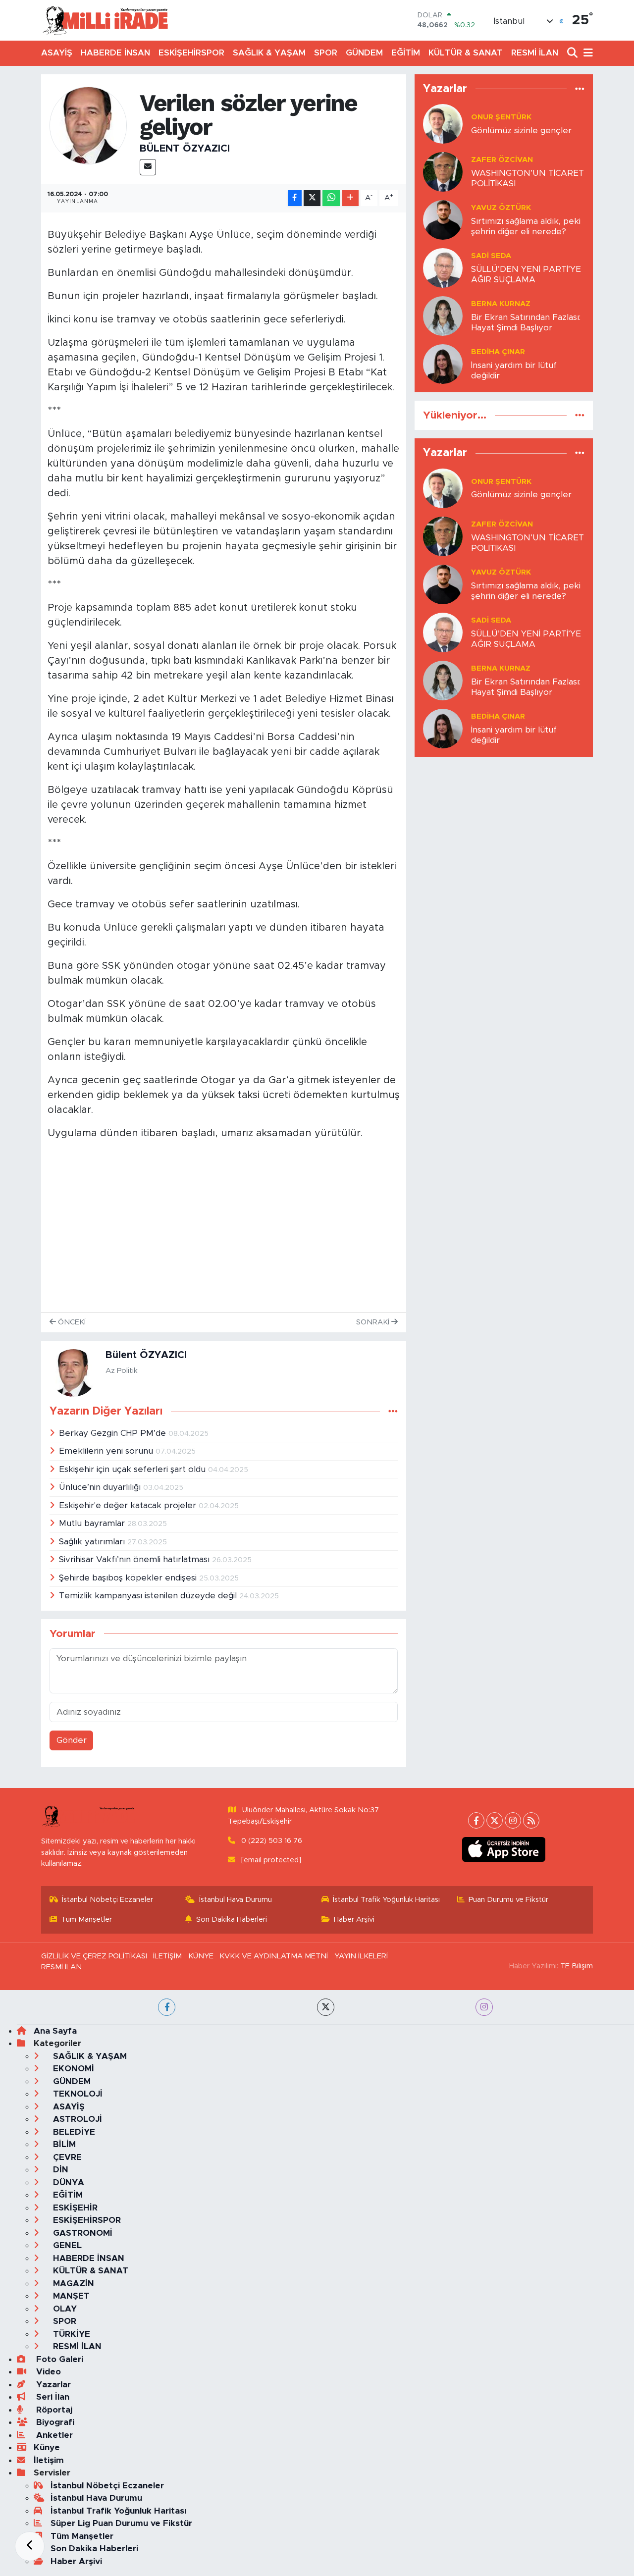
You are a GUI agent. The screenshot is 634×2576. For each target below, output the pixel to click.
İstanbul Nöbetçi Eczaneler (107, 1900)
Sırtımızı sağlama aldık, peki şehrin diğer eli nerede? (526, 226)
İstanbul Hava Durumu (236, 1900)
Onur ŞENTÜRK (501, 117)
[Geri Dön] (30, 2546)
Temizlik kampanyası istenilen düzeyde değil (149, 1596)
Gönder (72, 1740)
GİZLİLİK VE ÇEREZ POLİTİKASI (94, 1956)
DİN (59, 2170)
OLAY (64, 2309)
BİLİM (63, 2144)
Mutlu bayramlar (93, 1523)
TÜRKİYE (70, 2334)
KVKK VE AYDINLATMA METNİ (274, 1956)
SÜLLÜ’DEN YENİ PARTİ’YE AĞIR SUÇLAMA (526, 274)
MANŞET (70, 2296)
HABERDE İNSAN (115, 53)
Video (47, 2372)
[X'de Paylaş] (312, 198)
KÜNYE (201, 1956)
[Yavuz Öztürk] (443, 219)
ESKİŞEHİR (74, 2208)
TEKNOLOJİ (77, 2094)
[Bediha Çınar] (443, 363)
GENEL (66, 2245)
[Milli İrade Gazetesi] (105, 20)
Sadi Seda (491, 256)
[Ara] (573, 53)
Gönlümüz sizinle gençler (521, 131)
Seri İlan (52, 2397)
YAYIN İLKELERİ (361, 1956)
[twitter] (326, 2007)
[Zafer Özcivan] (443, 171)
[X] (495, 1820)
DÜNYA (67, 2182)
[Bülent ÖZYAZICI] (88, 125)
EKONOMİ (72, 2069)
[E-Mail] (148, 167)
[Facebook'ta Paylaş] (295, 198)
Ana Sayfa (55, 2031)
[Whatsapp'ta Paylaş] (331, 198)
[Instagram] (513, 1820)
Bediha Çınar (498, 352)
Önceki (71, 1322)
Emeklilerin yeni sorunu (107, 1451)
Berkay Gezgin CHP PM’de (114, 1433)
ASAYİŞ (57, 53)
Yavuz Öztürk (501, 208)
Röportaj (53, 2410)
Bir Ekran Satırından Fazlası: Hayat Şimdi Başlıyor (526, 322)
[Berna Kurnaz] (443, 315)
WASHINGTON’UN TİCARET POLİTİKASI (528, 178)
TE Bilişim (577, 1966)
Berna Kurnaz (501, 304)
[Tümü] (580, 89)
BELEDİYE (73, 2132)
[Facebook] (476, 1820)
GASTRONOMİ (81, 2233)
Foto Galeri (58, 2359)
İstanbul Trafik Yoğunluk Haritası (386, 1900)
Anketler (53, 2435)
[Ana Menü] (586, 53)
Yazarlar (52, 2385)
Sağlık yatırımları (93, 1542)
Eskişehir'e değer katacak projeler (129, 1505)
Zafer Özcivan (502, 160)
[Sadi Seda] (443, 267)
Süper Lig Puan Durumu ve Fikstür (121, 2523)
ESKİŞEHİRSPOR (191, 53)
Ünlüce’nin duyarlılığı (101, 1487)
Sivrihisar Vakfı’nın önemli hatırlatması (135, 1559)
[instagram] (484, 2007)
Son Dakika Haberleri (232, 1919)
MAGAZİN (72, 2284)
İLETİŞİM (167, 1956)
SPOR (326, 53)
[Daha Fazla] (350, 198)
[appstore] (504, 1849)
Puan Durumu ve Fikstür (508, 1900)
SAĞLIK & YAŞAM (269, 53)
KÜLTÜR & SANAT (466, 53)
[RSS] (531, 1820)
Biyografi (54, 2422)
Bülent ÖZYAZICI (185, 149)
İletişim (49, 2460)
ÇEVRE (66, 2157)
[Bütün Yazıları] (393, 1412)
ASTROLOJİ (76, 2119)
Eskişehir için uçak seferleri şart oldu (133, 1469)
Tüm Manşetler (86, 1919)
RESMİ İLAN (535, 53)
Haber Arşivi (354, 1919)
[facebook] (167, 2007)
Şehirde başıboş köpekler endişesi (129, 1578)
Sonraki (374, 1322)
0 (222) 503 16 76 (272, 1841)
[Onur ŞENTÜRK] (443, 123)
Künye (47, 2447)
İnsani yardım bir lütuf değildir (514, 370)
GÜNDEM (364, 53)
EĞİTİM (406, 53)
